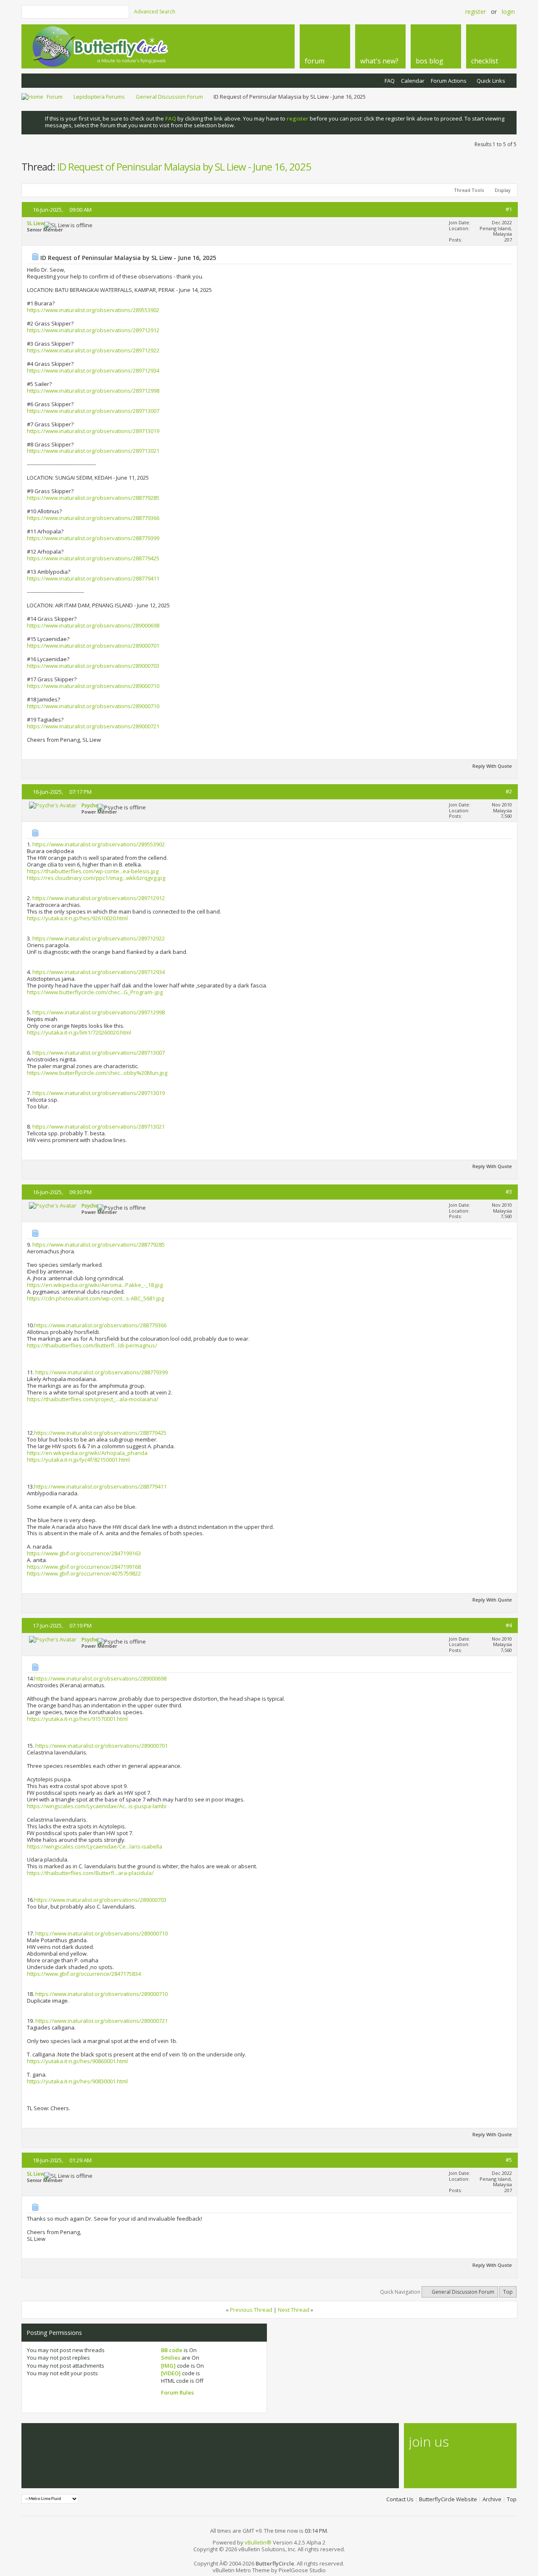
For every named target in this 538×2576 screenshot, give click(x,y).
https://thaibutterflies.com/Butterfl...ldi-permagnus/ (92, 1345)
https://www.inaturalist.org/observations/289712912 (93, 330)
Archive (492, 2499)
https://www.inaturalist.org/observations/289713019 (93, 431)
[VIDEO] (171, 2373)
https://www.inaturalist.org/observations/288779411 (93, 578)
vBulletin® (258, 2542)
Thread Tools (469, 190)
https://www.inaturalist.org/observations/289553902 (93, 310)
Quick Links (491, 81)
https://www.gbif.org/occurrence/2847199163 (84, 1553)
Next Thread (294, 2310)
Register (476, 12)
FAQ (390, 81)
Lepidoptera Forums (99, 97)
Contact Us (400, 2499)
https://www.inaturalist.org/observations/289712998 (93, 391)
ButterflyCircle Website (448, 2499)
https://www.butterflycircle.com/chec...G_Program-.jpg (95, 992)
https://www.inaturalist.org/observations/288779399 (93, 538)
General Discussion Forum (169, 97)
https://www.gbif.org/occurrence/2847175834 (84, 1974)
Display (503, 190)
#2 (509, 791)
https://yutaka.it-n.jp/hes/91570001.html (77, 1719)
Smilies (171, 2358)
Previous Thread (251, 2310)
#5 (509, 2160)
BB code (172, 2350)
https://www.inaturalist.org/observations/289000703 (93, 666)
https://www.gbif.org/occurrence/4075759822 (84, 1573)
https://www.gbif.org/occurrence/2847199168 (84, 1567)
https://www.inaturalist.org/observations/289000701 (93, 646)
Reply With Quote (492, 766)
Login (508, 12)
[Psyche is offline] (53, 805)
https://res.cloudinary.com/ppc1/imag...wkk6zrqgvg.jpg (96, 878)
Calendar (413, 81)
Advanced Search (155, 12)
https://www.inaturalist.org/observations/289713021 (93, 451)
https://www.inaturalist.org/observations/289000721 (93, 726)
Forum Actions (449, 81)
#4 (509, 1625)
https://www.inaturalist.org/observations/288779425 (93, 558)
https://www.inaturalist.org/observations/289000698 (93, 625)
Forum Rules (177, 2392)
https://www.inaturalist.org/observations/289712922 (93, 350)
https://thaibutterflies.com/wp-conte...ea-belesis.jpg (93, 871)
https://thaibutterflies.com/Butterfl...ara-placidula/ (90, 1873)
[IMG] (168, 2366)
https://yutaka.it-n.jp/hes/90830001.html (77, 2081)
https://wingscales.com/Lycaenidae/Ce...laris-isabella (95, 1846)
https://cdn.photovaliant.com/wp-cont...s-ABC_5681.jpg (95, 1298)
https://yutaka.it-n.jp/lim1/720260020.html (79, 1032)
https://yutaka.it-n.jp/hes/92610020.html (77, 918)
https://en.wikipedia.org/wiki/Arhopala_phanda (87, 1453)
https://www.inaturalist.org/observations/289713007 (93, 411)
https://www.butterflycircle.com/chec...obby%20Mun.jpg (97, 1073)
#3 (509, 1192)
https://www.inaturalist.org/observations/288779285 (93, 498)
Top (508, 2292)
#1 (509, 209)
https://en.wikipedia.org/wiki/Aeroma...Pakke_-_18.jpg (95, 1285)
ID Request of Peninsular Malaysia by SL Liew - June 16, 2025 (184, 167)
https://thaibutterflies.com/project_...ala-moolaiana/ (93, 1399)
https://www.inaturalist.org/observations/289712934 (93, 370)
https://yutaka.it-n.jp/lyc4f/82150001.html (78, 1460)
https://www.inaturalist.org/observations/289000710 (93, 686)
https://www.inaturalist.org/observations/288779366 (93, 518)
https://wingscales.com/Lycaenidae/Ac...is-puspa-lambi (97, 1806)
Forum (55, 97)
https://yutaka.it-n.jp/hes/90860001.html (77, 2061)
